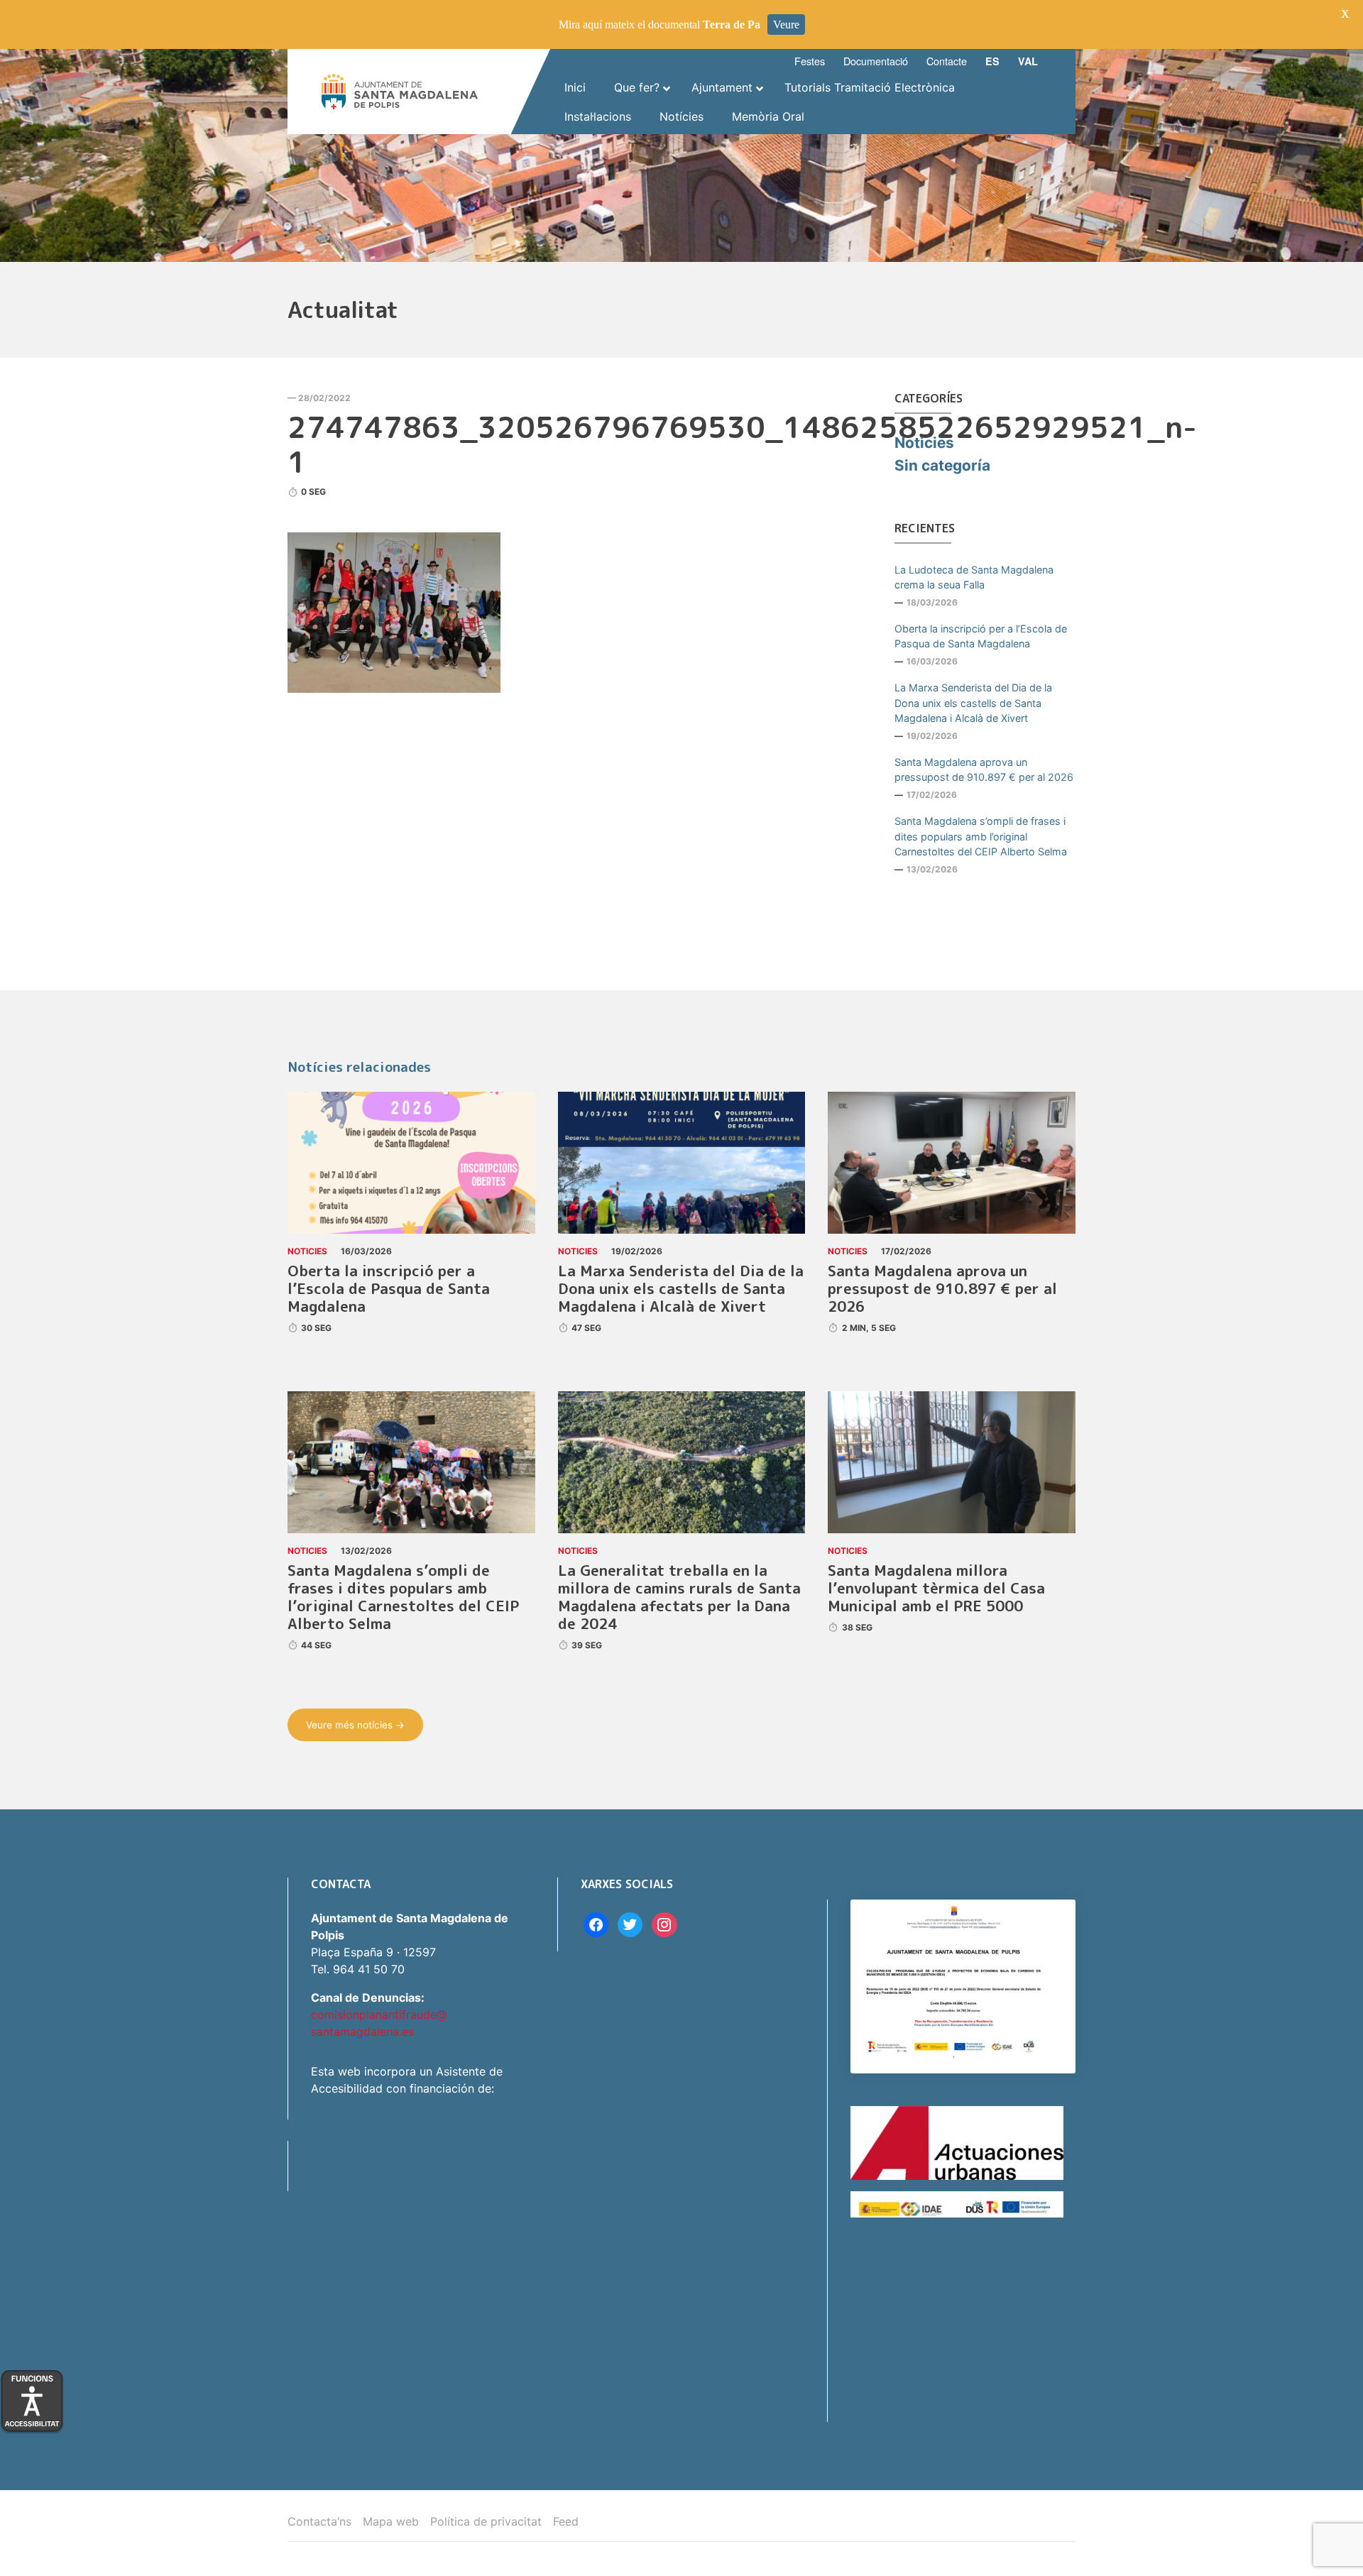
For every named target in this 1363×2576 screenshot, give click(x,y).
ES (992, 61)
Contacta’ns (319, 2521)
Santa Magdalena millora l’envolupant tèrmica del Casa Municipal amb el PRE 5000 (936, 1588)
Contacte (947, 61)
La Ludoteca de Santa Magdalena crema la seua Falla (974, 577)
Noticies (924, 443)
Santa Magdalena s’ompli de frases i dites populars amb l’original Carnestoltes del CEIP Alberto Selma (981, 836)
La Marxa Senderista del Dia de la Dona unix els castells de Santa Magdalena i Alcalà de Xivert (973, 703)
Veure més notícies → (355, 1725)
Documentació (876, 61)
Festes (810, 61)
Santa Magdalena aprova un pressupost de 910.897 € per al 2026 (984, 770)
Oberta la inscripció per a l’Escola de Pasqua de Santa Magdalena (981, 636)
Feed (566, 2521)
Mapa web (391, 2521)
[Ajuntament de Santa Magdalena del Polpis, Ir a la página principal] (400, 92)
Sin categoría (942, 465)
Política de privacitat (486, 2521)
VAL (1028, 61)
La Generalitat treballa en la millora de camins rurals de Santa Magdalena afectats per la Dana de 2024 (679, 1597)
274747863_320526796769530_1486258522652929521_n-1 (742, 444)
